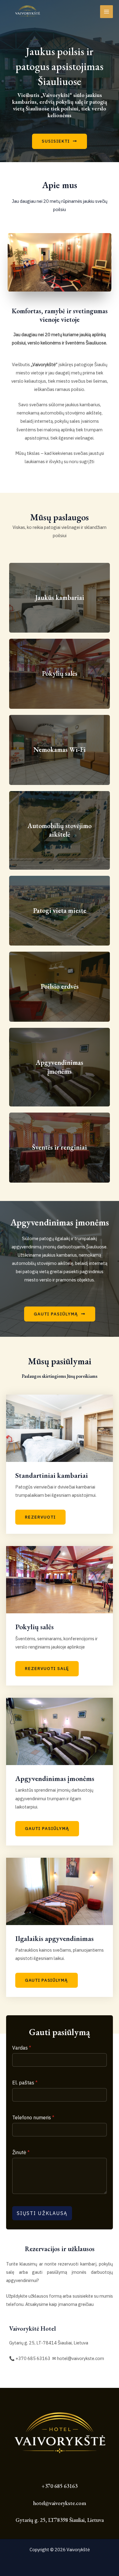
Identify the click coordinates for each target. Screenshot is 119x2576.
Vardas (22, 2048)
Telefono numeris (33, 2117)
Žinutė (21, 2152)
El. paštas (25, 2083)
